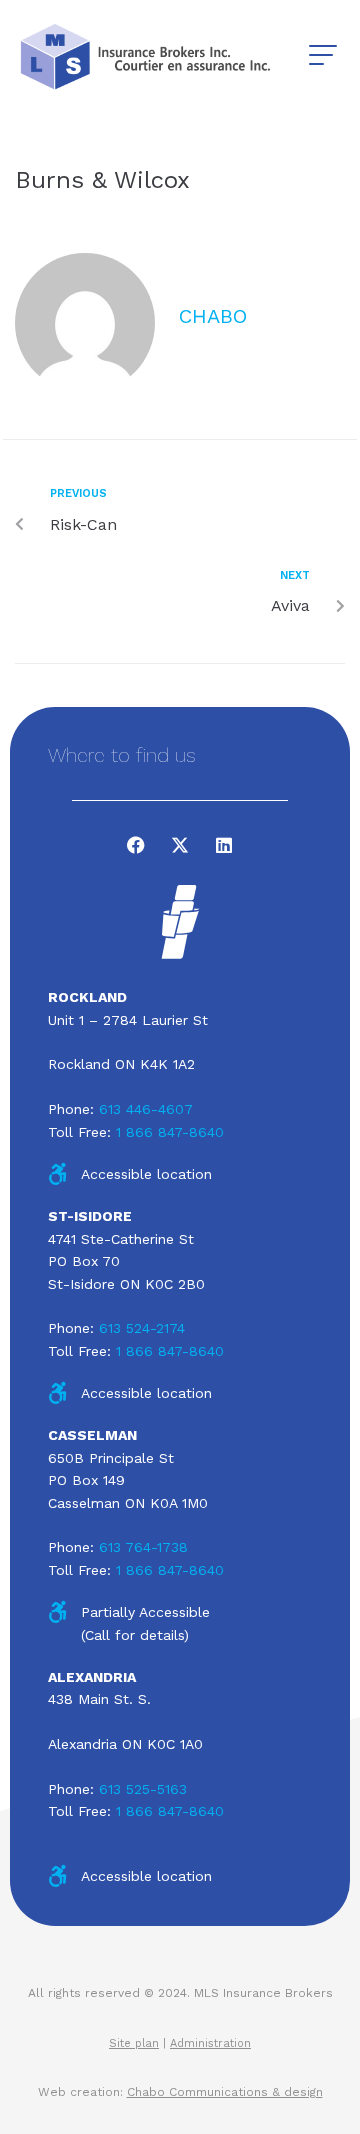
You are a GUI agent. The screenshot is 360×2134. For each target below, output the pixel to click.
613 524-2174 (142, 1328)
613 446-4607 (146, 1109)
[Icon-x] (180, 845)
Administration (210, 2043)
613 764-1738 (143, 1547)
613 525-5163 (143, 1789)
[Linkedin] (224, 845)
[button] (322, 55)
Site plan (134, 2043)
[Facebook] (136, 845)
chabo (213, 316)
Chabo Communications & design (225, 2092)
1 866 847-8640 (170, 1132)
